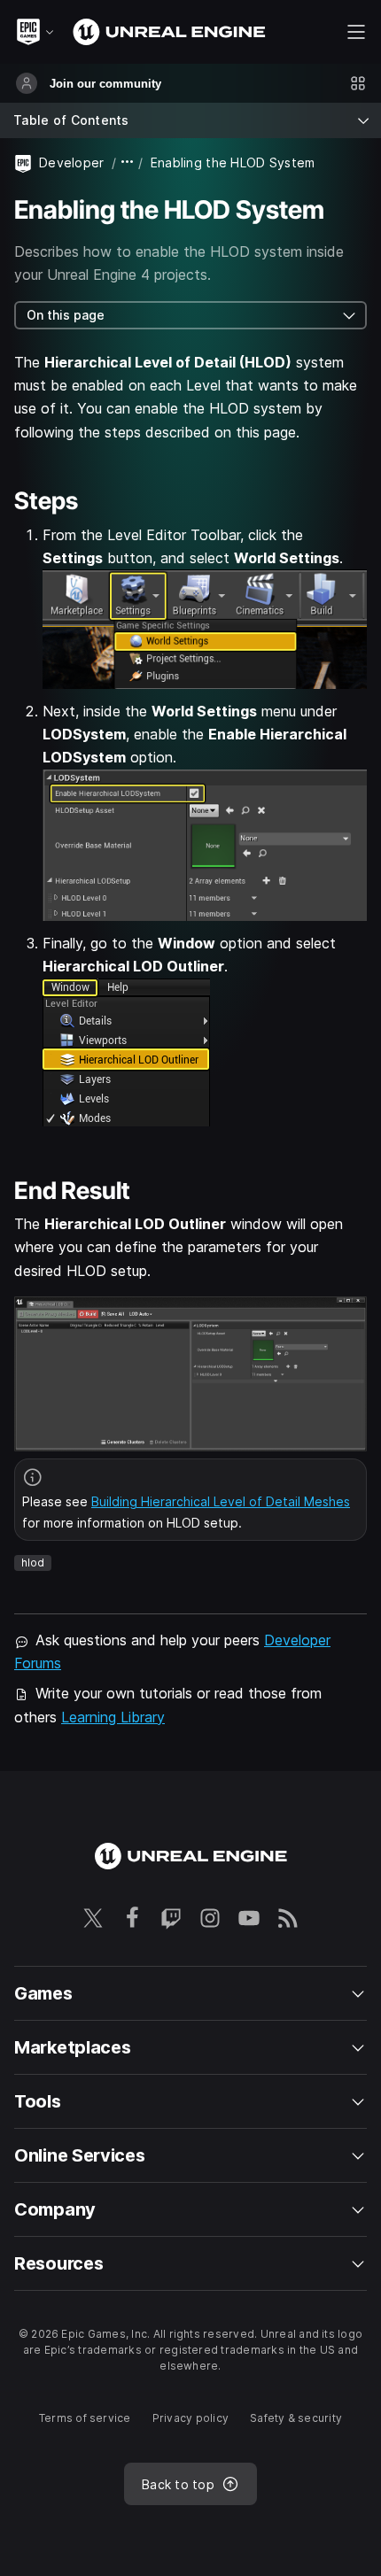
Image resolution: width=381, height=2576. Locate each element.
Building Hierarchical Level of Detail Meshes (221, 1501)
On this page (66, 315)
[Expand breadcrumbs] (128, 162)
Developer (72, 162)
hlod (33, 1563)
